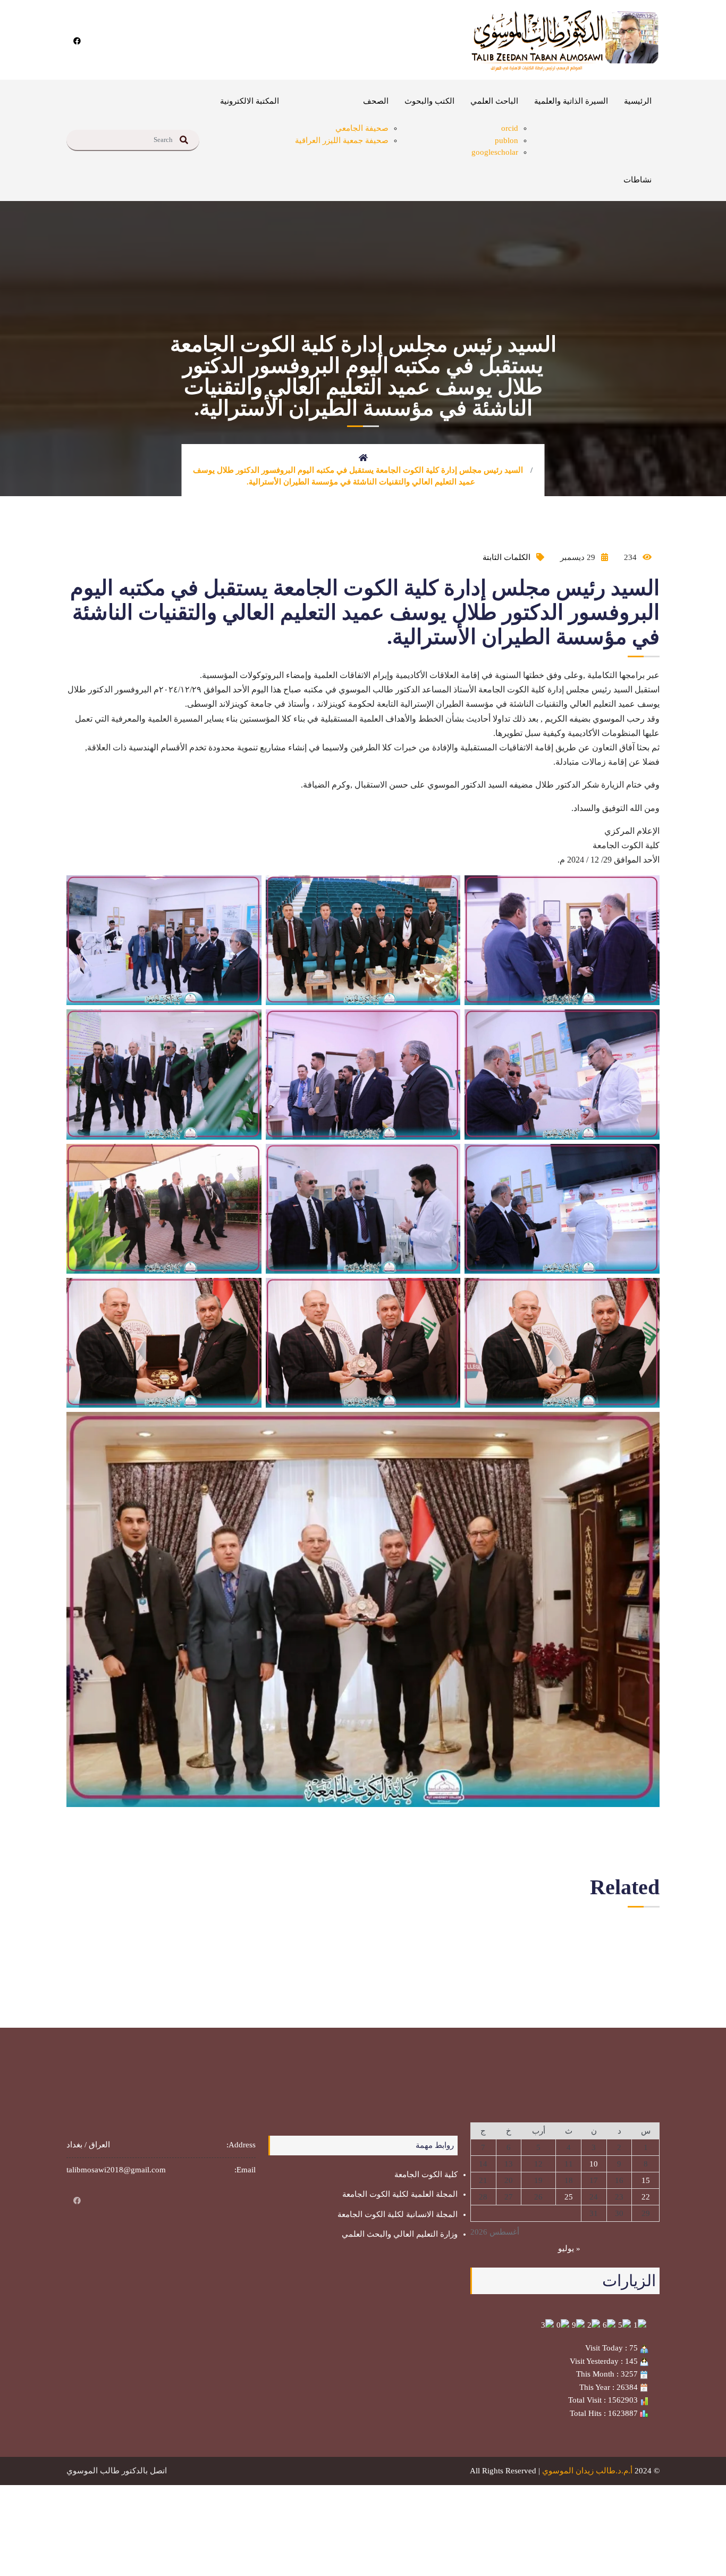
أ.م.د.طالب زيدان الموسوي (587, 2471)
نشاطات (638, 180)
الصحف (376, 101)
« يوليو (569, 2248)
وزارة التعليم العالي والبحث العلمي (400, 2234)
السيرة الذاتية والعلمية (571, 101)
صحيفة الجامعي (362, 128)
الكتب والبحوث (429, 101)
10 (594, 2164)
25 (569, 2197)
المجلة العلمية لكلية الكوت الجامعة (400, 2194)
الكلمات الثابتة (506, 557)
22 (646, 2197)
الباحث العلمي (494, 101)
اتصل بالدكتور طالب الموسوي (117, 2471)
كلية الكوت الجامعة (426, 2174)
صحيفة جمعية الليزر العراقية (342, 140)
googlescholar (495, 152)
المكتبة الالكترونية (250, 101)
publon (506, 140)
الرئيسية (638, 101)
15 (646, 2180)
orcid (510, 128)
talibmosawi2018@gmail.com (116, 2170)
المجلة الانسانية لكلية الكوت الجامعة (398, 2214)
